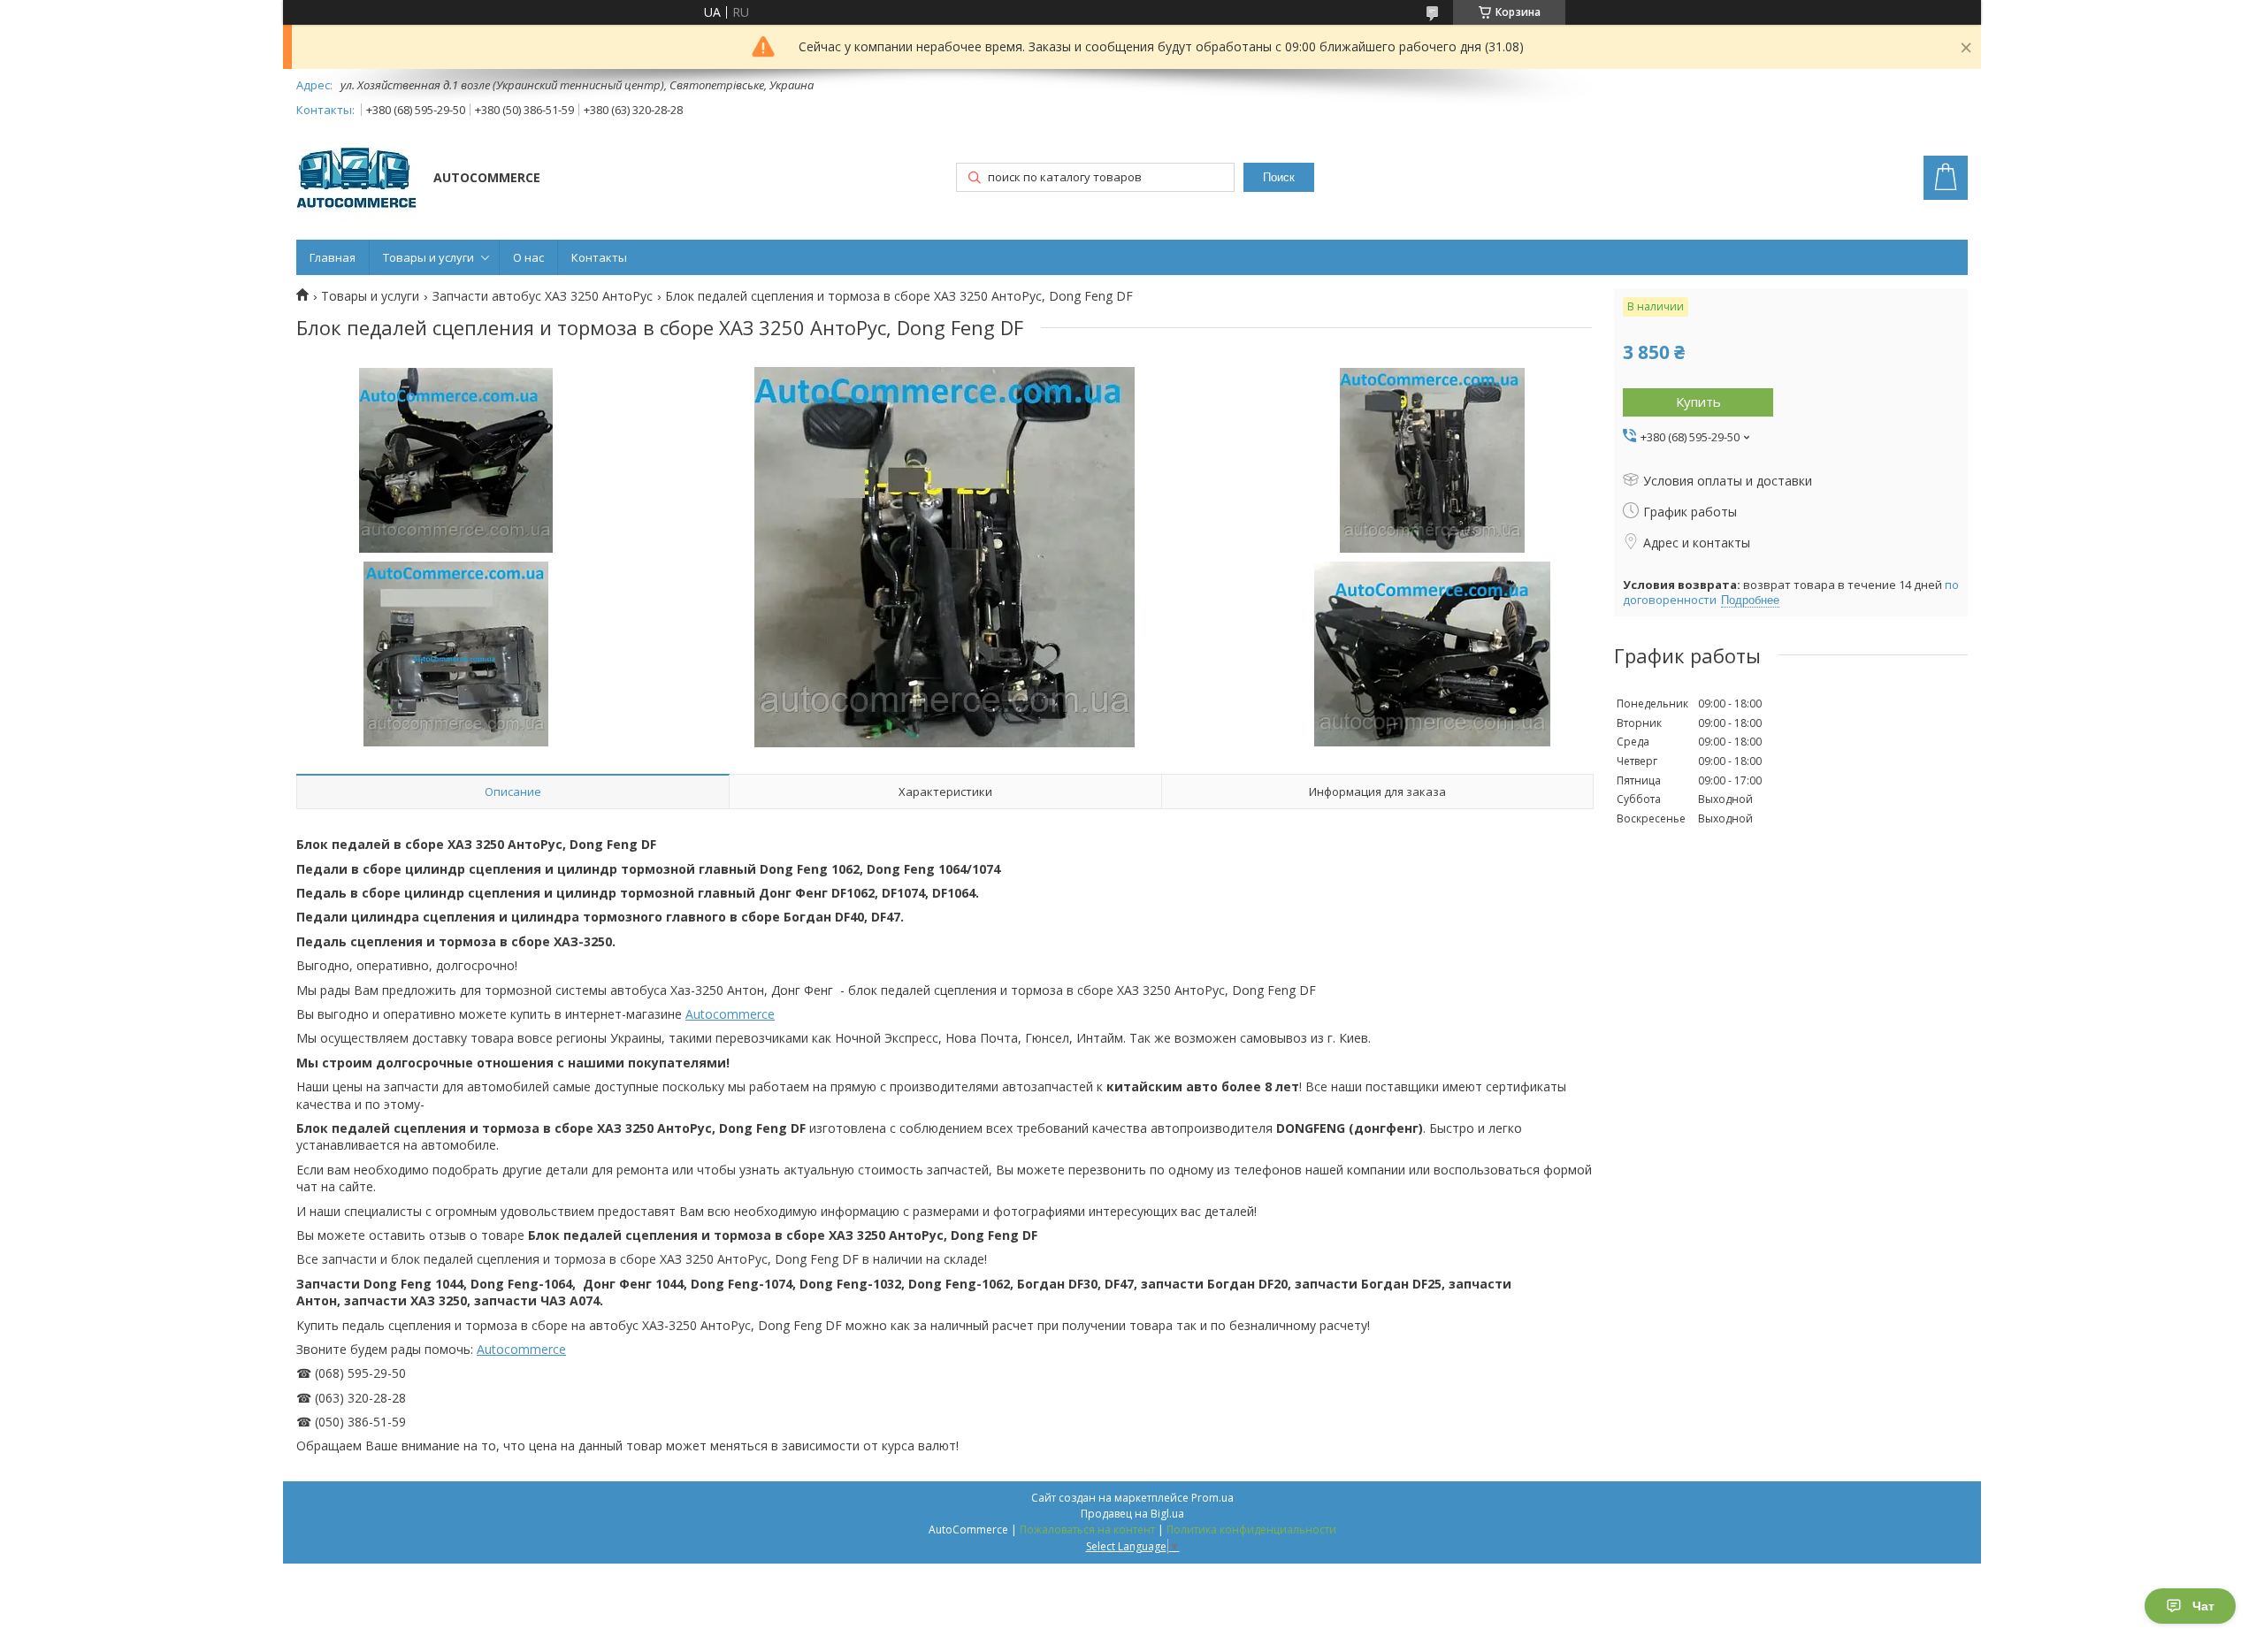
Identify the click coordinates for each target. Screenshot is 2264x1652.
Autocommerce (730, 1014)
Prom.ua (1212, 1498)
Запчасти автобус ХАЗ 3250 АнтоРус (543, 296)
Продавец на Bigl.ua (1132, 1514)
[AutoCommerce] (356, 180)
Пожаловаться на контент (1087, 1530)
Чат (2203, 1606)
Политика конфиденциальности (1251, 1530)
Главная (333, 257)
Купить (1698, 402)
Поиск (1279, 177)
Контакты (599, 257)
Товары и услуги (428, 257)
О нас (528, 257)
